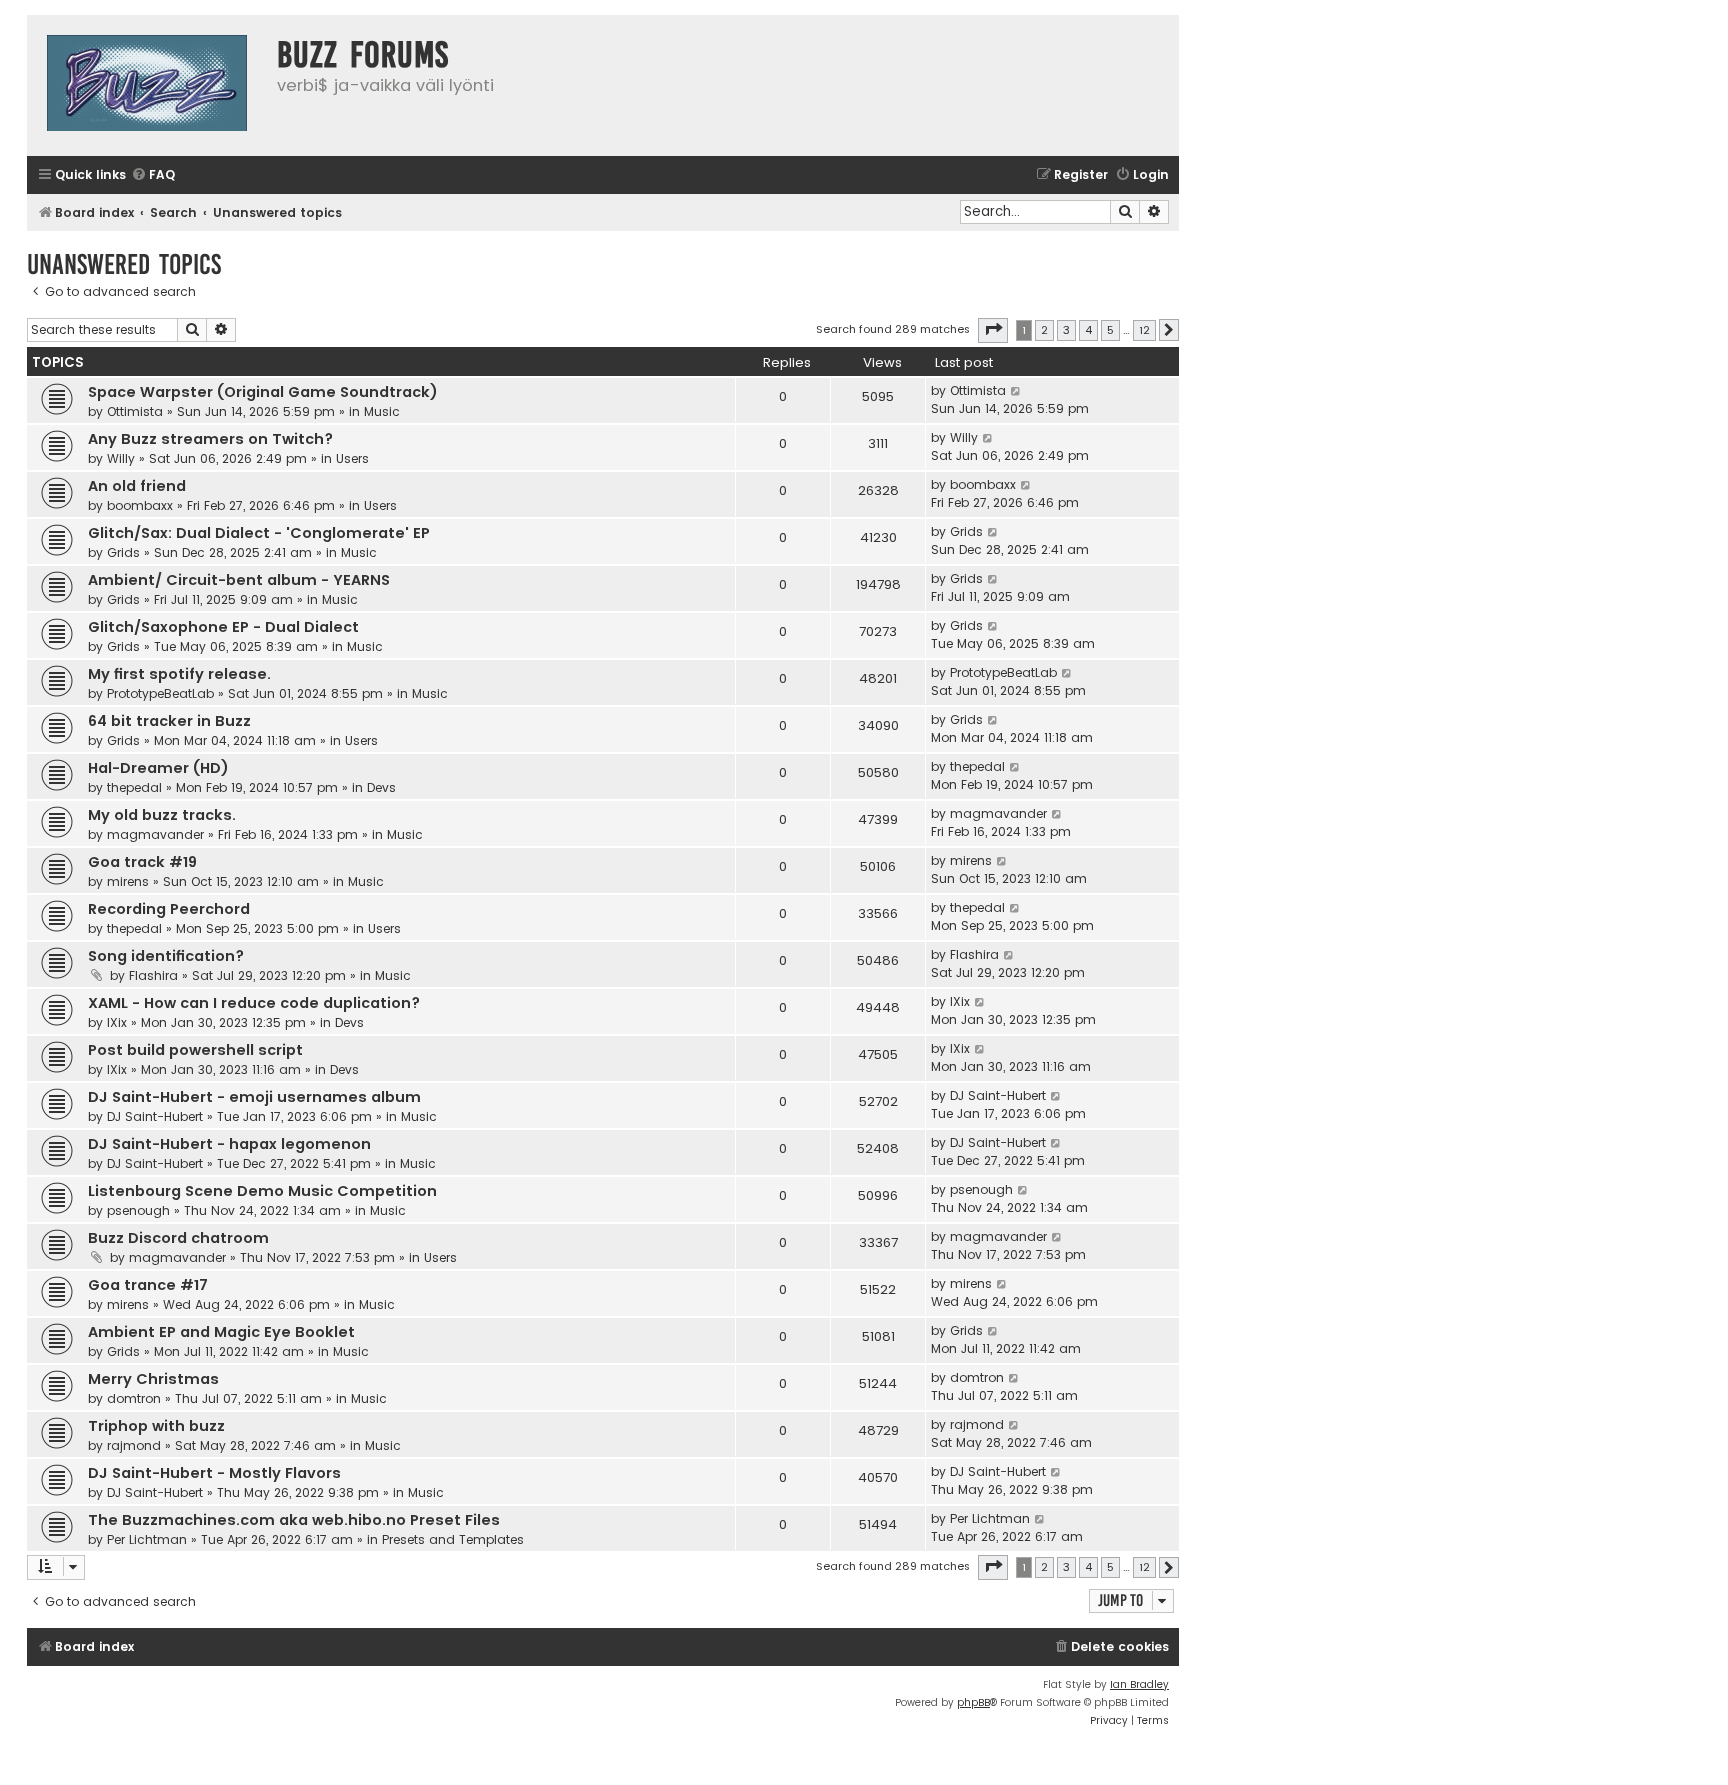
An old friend (137, 486)
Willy (121, 458)
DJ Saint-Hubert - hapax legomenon (229, 1144)
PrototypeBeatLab (160, 693)
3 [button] (1066, 330)
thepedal (134, 787)
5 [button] (1110, 330)
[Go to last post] (1016, 391)
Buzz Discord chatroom (178, 1238)
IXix (117, 1022)
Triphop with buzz (156, 1426)
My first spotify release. (179, 674)
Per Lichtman (147, 1539)
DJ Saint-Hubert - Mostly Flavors (214, 1473)
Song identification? (166, 956)
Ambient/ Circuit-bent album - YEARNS (239, 580)
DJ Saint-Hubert (155, 1116)
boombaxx (140, 505)
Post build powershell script (195, 1050)
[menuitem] (153, 175)
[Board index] (147, 85)
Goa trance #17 (148, 1285)
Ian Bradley (1139, 1684)
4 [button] (1088, 330)
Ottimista (135, 411)
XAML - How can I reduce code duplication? (254, 1003)
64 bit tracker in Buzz (169, 721)
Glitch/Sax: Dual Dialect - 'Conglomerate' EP (259, 533)
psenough (138, 1210)
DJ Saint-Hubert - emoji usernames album (254, 1097)
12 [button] (1144, 330)
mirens (128, 881)
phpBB (973, 1702)
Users (352, 458)
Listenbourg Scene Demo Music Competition (262, 1191)
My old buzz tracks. (162, 815)
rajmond (134, 1445)
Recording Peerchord (169, 909)
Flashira (153, 975)
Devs (381, 787)
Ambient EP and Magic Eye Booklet (221, 1332)
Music (382, 411)
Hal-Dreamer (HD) (158, 768)
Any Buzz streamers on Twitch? (210, 439)
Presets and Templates (453, 1539)
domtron (134, 1398)
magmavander (155, 834)
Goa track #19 (142, 862)
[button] (993, 330)
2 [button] (1044, 330)
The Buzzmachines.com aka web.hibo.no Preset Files (294, 1520)
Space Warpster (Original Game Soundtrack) (263, 392)
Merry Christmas (153, 1379)
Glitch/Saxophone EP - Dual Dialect (223, 627)
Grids (123, 552)
